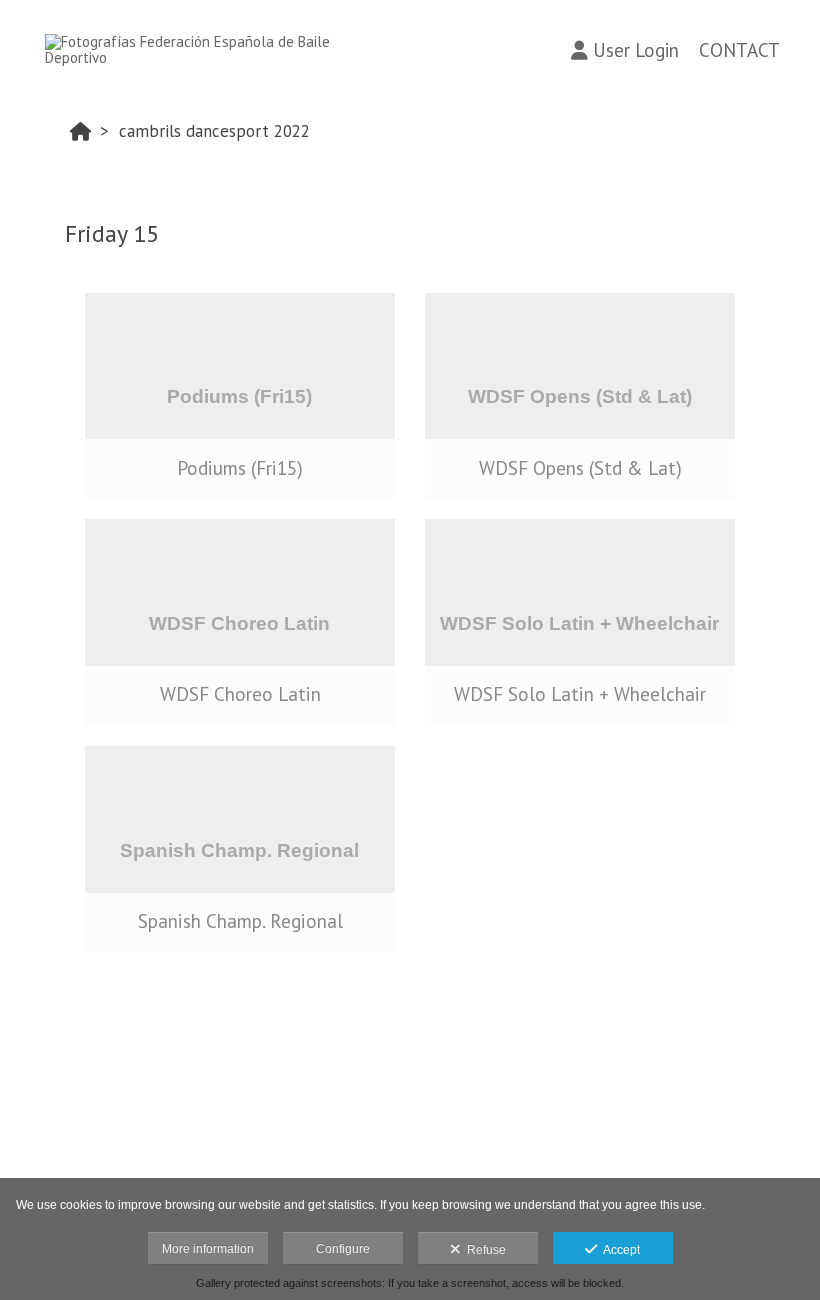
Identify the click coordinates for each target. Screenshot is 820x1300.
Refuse (483, 1250)
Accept (618, 1250)
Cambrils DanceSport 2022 (214, 131)
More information (208, 1249)
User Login (636, 50)
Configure (343, 1249)
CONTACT (739, 50)
